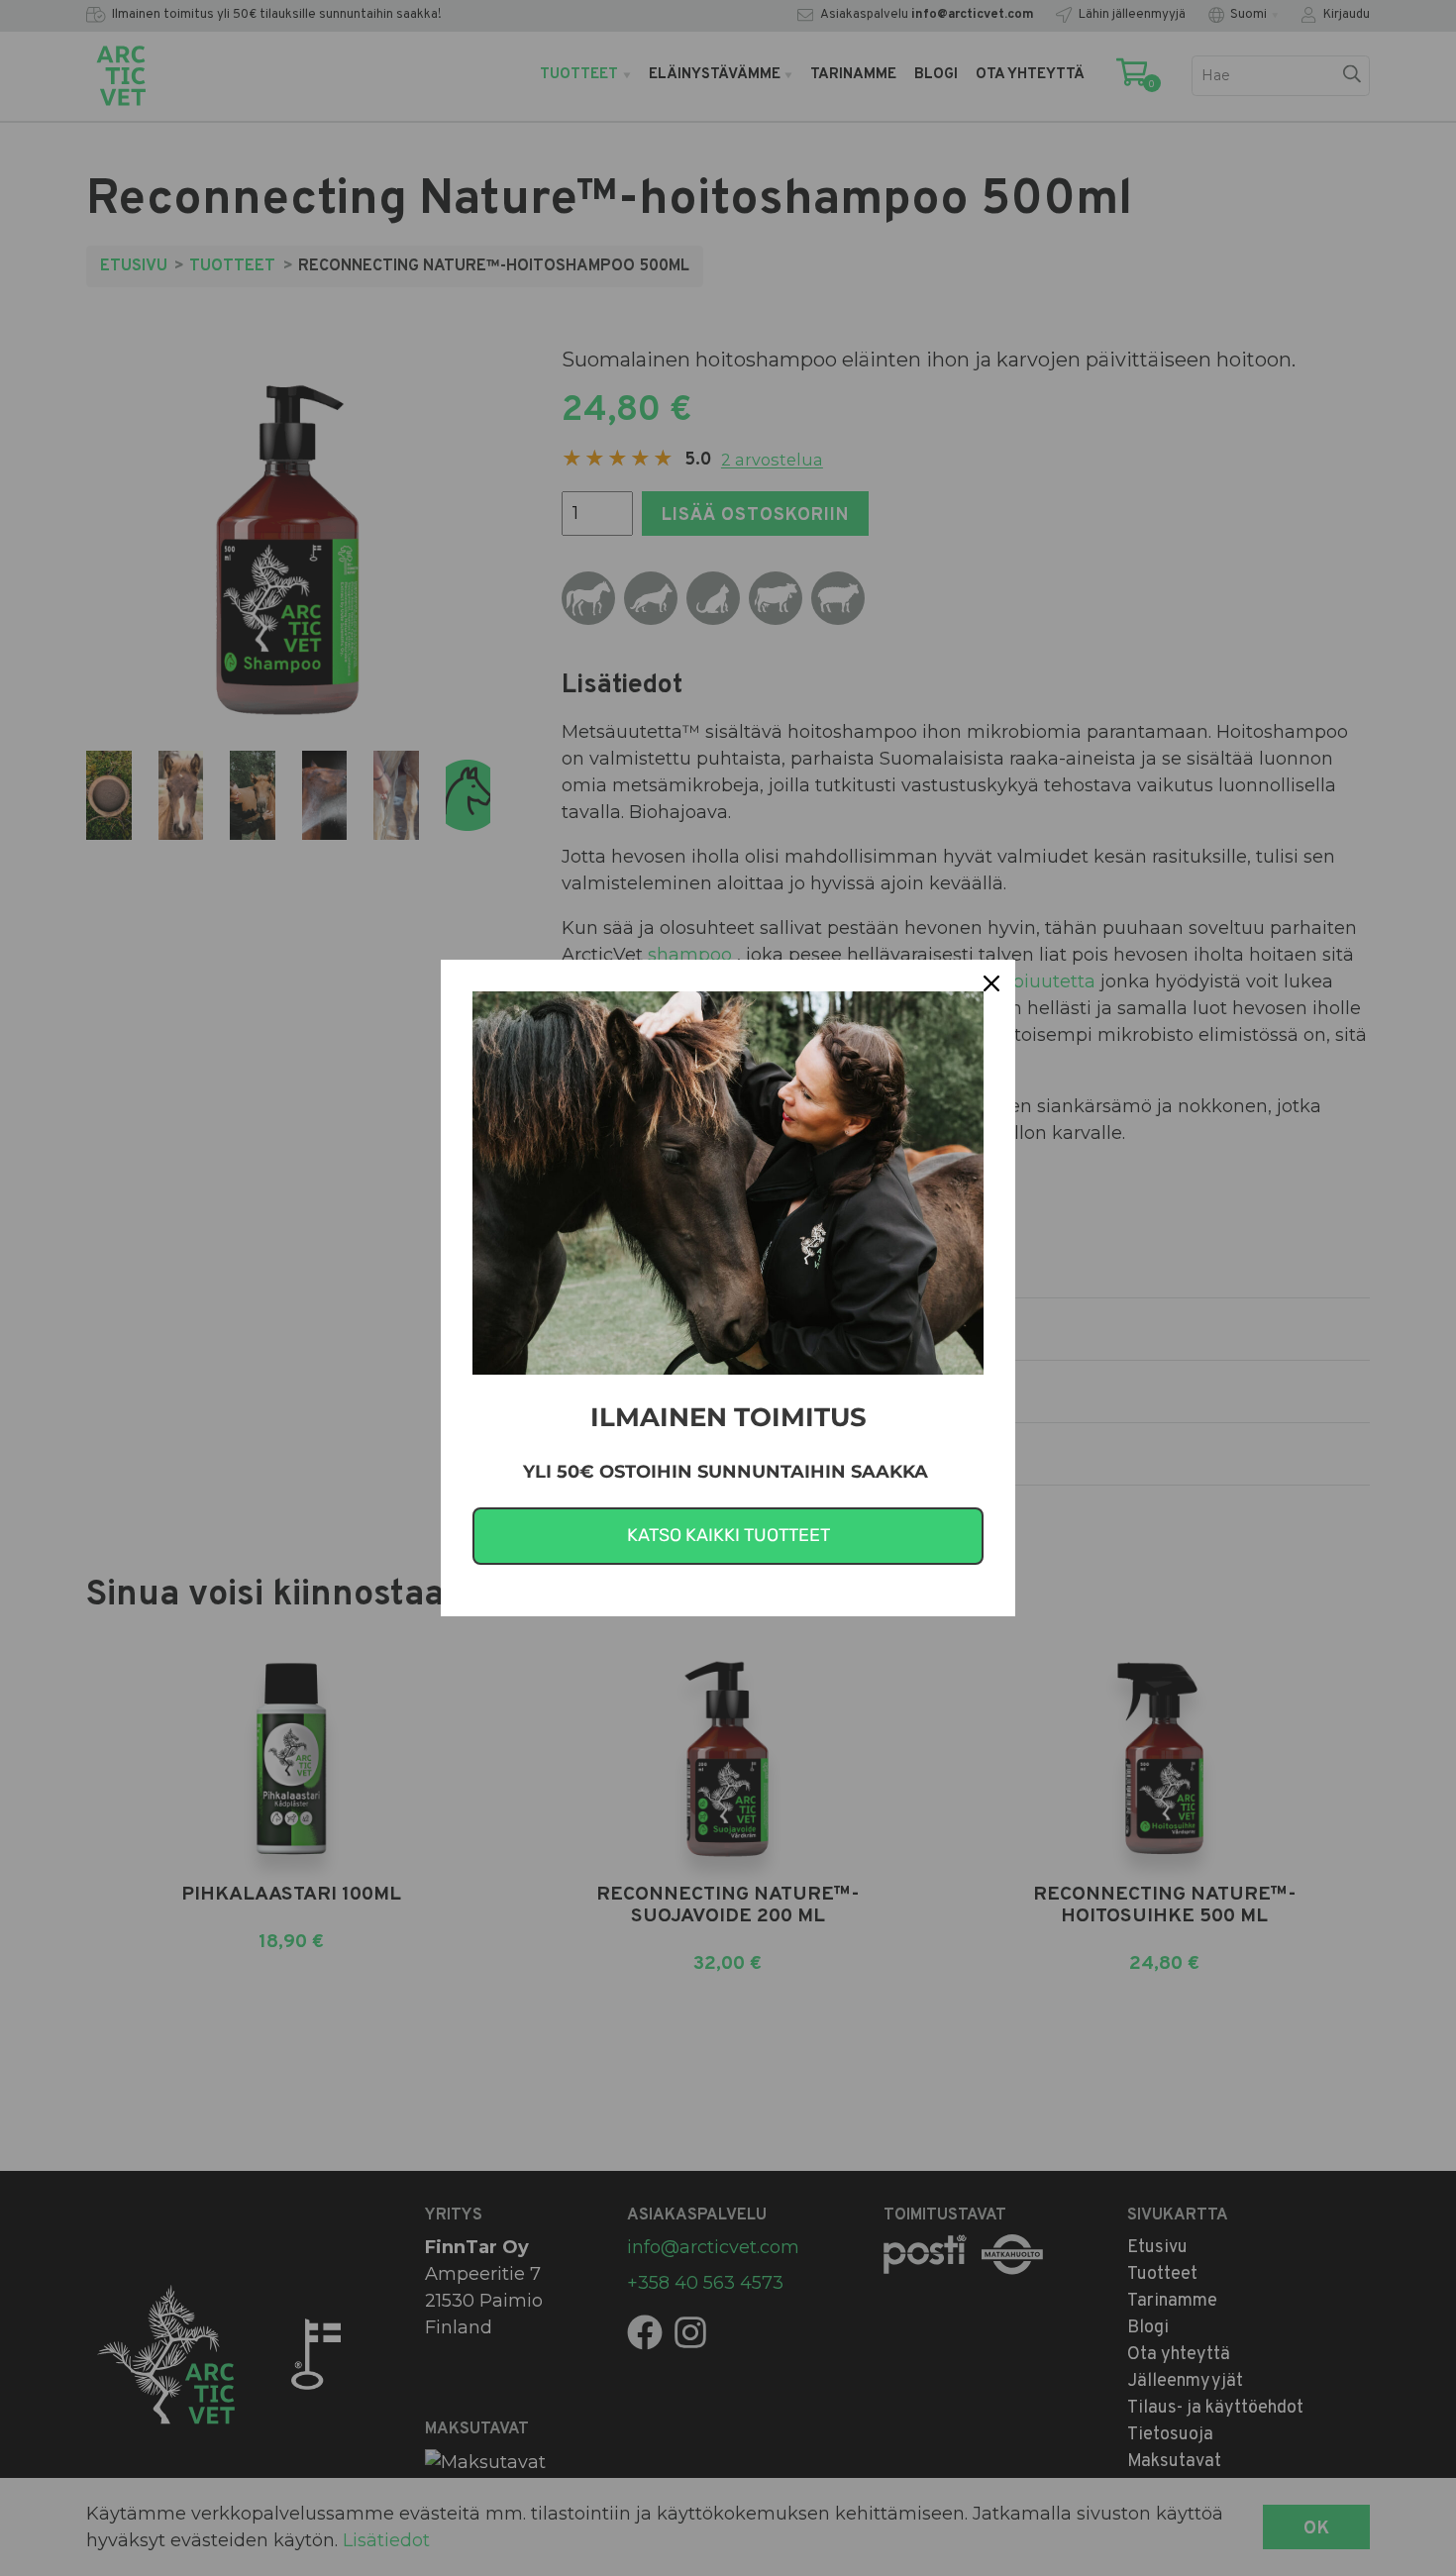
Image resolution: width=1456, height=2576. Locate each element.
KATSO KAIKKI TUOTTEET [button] (728, 1535)
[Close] (991, 983)
